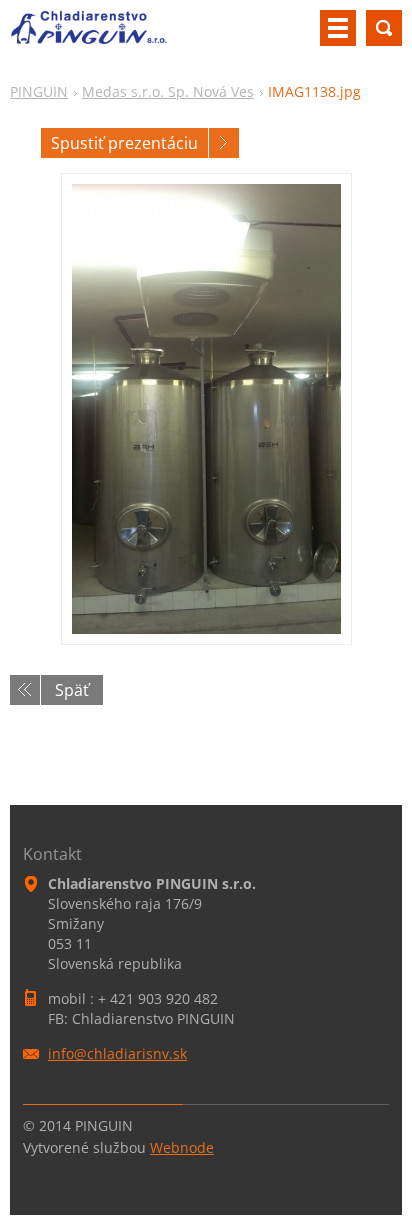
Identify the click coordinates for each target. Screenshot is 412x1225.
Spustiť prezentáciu (124, 143)
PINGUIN (39, 91)
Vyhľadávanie (384, 28)
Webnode (182, 1147)
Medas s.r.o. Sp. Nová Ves (168, 91)
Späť (72, 690)
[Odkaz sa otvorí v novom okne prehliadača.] (206, 409)
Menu (338, 28)
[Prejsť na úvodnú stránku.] (89, 36)
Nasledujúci (224, 143)
